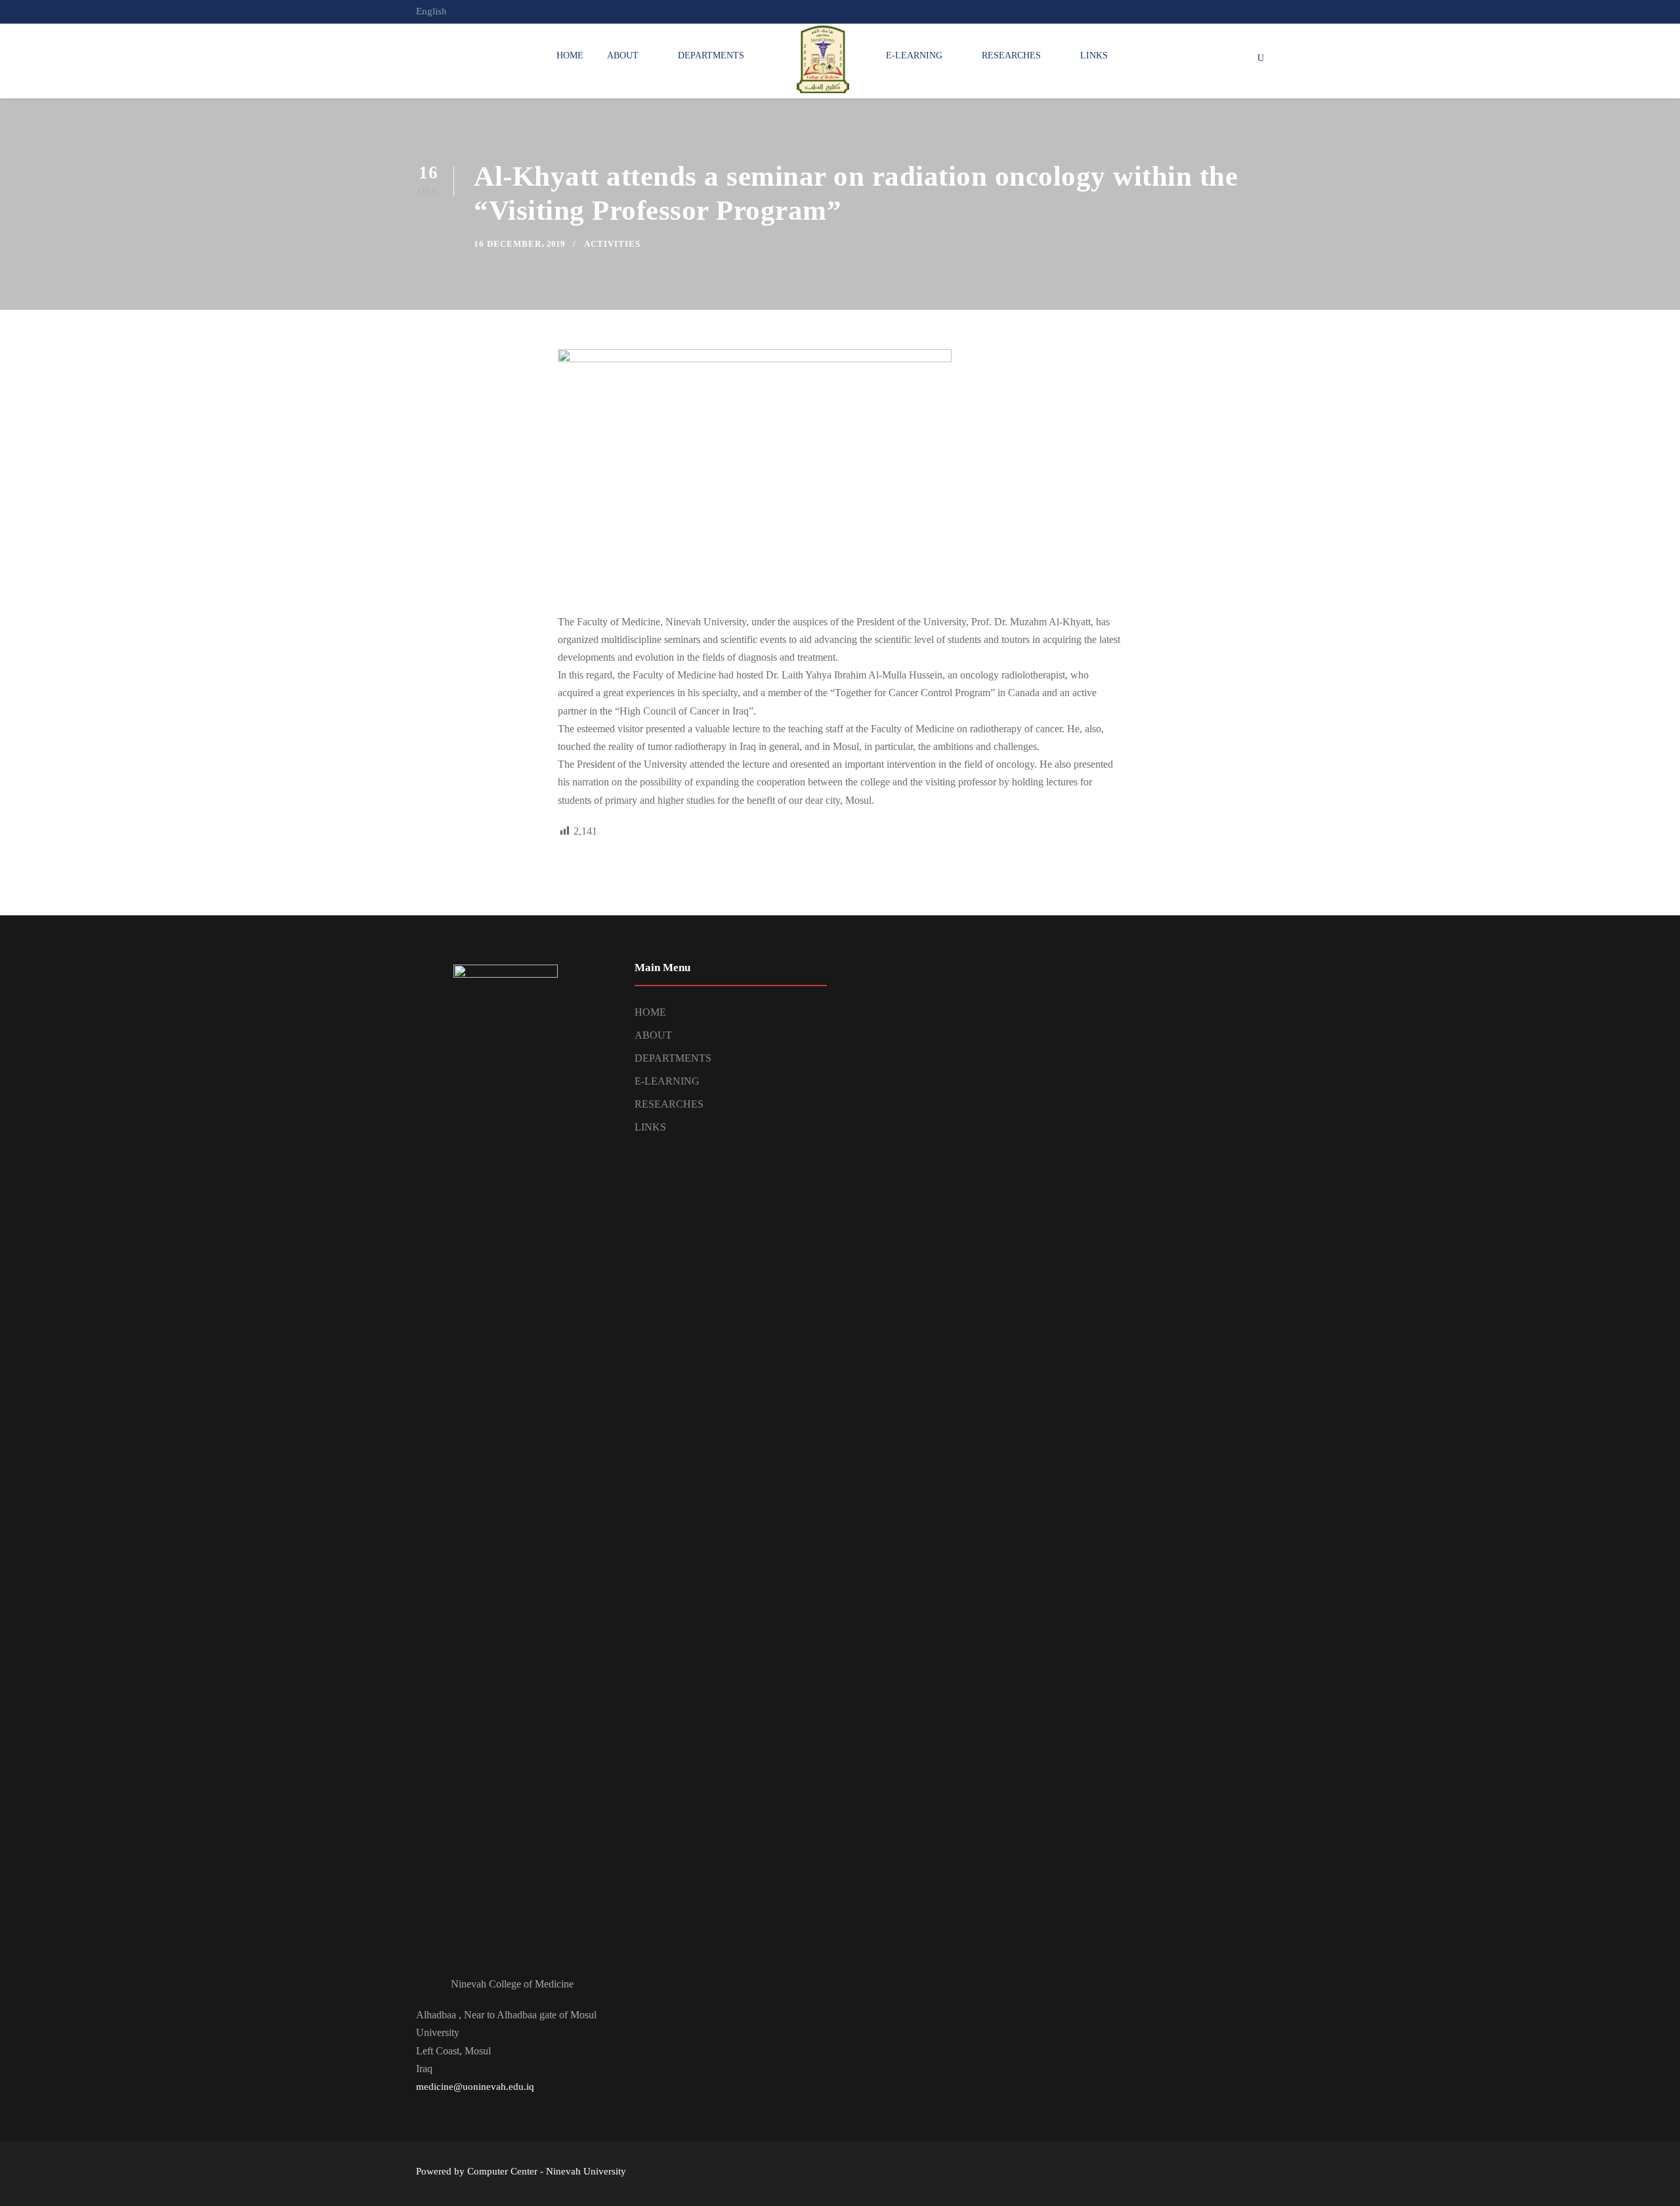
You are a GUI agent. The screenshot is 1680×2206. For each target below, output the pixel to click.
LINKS (1094, 55)
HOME (570, 55)
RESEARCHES (1011, 55)
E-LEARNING (914, 55)
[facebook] (1236, 11)
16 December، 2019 (519, 244)
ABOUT (623, 55)
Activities (612, 244)
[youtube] (1260, 11)
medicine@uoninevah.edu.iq (475, 2087)
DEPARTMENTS (711, 55)
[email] (1211, 11)
